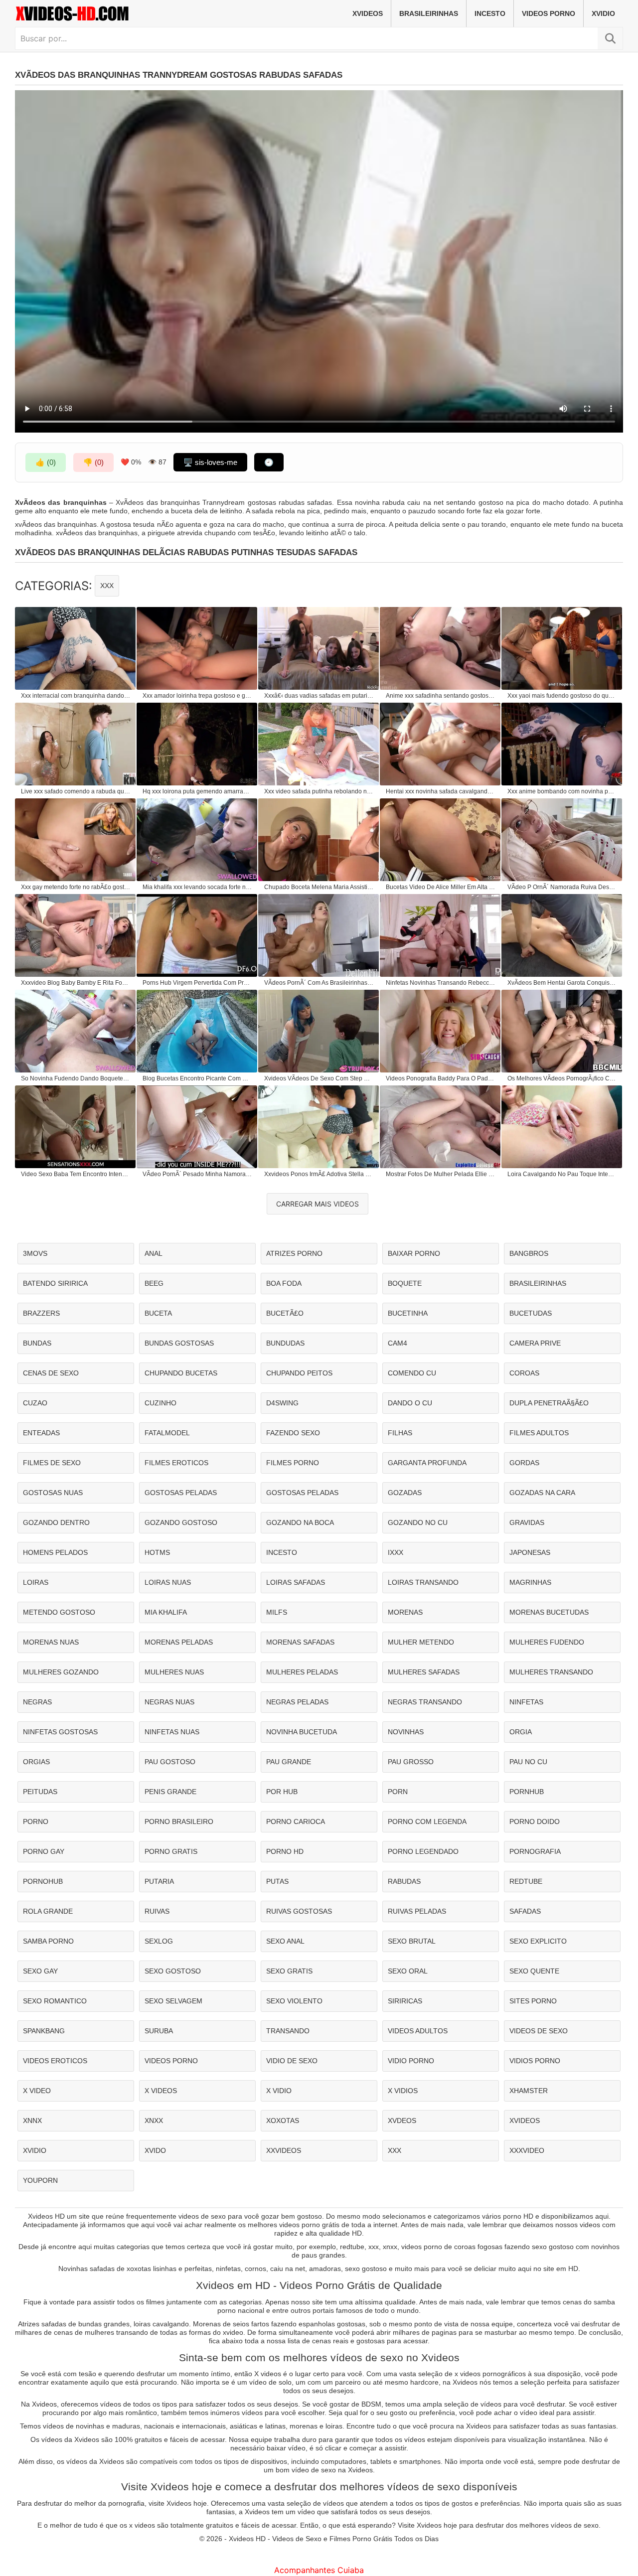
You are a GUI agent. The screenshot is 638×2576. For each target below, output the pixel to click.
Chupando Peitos (299, 1373)
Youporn (40, 2180)
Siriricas (405, 2001)
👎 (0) (93, 462)
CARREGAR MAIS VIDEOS (318, 1204)
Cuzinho (160, 1403)
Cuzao (35, 1403)
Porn (398, 1792)
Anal (154, 1253)
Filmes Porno (293, 1463)
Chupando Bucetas (181, 1373)
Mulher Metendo (421, 1642)
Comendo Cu (412, 1373)
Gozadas (405, 1493)
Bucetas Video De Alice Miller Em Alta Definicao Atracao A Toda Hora (441, 887)
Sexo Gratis (289, 1971)
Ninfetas (526, 1702)
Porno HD (285, 1851)
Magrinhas (530, 1582)
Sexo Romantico (55, 2001)
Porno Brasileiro (179, 1821)
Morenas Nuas (51, 1642)
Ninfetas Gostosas (60, 1732)
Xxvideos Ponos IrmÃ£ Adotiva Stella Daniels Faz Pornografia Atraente (319, 1174)
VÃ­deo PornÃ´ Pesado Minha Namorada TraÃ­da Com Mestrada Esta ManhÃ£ (197, 1174)
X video (37, 2091)
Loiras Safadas (296, 1582)
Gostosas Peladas (181, 1493)
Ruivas (157, 1911)
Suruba (159, 2031)
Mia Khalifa (166, 1612)
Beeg (154, 1283)
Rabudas (404, 1881)
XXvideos (284, 2150)
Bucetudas (531, 1313)
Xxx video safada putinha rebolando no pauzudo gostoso (319, 791)
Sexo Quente (534, 1971)
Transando (288, 2031)
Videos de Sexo (539, 2031)
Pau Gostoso (170, 1762)
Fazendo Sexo (293, 1433)
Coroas (524, 1373)
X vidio (279, 2091)
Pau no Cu (528, 1762)
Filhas (400, 1433)
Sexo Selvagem (173, 2001)
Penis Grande (170, 1792)
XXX (107, 586)
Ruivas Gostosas (299, 1911)
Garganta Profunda (427, 1463)
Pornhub (527, 1792)
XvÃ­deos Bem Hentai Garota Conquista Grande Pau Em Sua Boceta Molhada (562, 983)
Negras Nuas (169, 1702)
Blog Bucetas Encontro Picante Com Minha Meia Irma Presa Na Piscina (197, 1078)
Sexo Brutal (412, 1941)
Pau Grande (289, 1762)
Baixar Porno (414, 1253)
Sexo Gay (40, 1971)
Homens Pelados (55, 1552)
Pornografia (535, 1851)
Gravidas (527, 1522)
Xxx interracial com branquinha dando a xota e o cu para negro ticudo (76, 696)
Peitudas (40, 1792)
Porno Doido (535, 1821)
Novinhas (406, 1732)
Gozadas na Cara (542, 1493)
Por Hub (282, 1792)
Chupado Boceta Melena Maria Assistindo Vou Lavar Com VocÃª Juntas (319, 887)
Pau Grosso (411, 1762)
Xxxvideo (527, 2150)
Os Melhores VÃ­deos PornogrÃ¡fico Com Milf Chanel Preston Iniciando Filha (562, 1078)
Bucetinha (408, 1313)
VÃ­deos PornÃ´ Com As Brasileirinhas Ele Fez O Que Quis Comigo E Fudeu (319, 983)
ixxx (396, 1552)
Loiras (36, 1582)
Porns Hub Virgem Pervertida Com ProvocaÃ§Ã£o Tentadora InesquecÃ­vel (197, 983)
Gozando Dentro (56, 1522)
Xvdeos (402, 2121)
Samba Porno (48, 1941)
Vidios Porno (535, 2061)
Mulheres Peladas (302, 1672)
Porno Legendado (423, 1851)
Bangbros (529, 1253)
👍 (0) (46, 462)
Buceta (158, 1313)
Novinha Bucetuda (302, 1732)
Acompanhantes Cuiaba (319, 2570)
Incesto (490, 13)
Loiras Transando (423, 1582)
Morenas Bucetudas (549, 1612)
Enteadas (41, 1433)
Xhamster (529, 2091)
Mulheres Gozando (61, 1672)
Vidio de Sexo (292, 2061)
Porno (36, 1821)
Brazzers (41, 1313)
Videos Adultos (418, 2031)
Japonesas (530, 1552)
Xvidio (603, 13)
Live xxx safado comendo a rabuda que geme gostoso (76, 791)
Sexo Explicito (538, 1941)
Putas (277, 1881)
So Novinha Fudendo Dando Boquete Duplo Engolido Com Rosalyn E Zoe (76, 1078)
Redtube (526, 1881)
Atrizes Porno (294, 1253)
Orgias (36, 1762)
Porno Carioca (296, 1821)
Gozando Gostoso (181, 1522)
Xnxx (154, 2121)
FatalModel (167, 1433)
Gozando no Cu (418, 1522)
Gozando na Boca (300, 1522)
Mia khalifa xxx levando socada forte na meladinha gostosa (197, 887)
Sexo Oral (408, 1971)
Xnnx (32, 2121)
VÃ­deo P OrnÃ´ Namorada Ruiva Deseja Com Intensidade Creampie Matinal (562, 887)
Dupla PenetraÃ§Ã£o (549, 1403)
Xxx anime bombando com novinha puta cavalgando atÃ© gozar (562, 791)
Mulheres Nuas (174, 1672)
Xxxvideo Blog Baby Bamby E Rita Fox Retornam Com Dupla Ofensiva (76, 983)
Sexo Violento (294, 2001)
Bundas (37, 1343)
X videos (161, 2091)
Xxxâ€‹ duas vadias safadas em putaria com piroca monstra (319, 696)
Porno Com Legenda (427, 1821)
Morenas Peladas (179, 1642)
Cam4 (398, 1343)
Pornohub (43, 1881)
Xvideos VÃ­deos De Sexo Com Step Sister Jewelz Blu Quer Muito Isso (319, 1078)
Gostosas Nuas (53, 1493)
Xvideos (368, 13)
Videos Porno (549, 13)
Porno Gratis (171, 1851)
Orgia (521, 1732)
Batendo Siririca (55, 1283)
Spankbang (44, 2031)
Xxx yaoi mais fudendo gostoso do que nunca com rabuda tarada (562, 696)
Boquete (405, 1283)
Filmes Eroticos (176, 1463)
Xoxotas (283, 2121)
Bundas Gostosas (179, 1343)
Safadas (525, 1911)
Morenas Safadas (300, 1642)
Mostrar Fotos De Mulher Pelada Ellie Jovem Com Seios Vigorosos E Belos (441, 1174)
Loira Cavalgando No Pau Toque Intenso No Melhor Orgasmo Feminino (562, 1174)
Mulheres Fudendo (547, 1642)
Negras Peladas (297, 1702)
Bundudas (285, 1343)
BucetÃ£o (285, 1313)
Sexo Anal (285, 1941)
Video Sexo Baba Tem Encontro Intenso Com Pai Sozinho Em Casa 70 (76, 1174)
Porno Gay (44, 1851)
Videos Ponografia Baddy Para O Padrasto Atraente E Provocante (441, 1078)
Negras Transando (425, 1702)
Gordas (524, 1463)
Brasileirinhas (429, 13)
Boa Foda (284, 1283)
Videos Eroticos (55, 2061)
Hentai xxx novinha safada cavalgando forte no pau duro (441, 791)
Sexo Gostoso (173, 1971)
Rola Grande (48, 1911)
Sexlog (159, 1941)
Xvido (155, 2150)
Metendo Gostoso (59, 1612)
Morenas (405, 1612)
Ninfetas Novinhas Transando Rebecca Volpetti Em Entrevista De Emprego (441, 983)
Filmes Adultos (539, 1433)
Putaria (159, 1881)
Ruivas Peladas (417, 1911)
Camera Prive (535, 1343)
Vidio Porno (411, 2061)
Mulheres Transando (551, 1672)
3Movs (35, 1253)
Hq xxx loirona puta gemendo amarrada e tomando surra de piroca (197, 791)
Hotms (157, 1552)
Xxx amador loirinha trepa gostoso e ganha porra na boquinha (197, 696)
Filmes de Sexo (52, 1463)
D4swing (282, 1403)
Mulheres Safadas (424, 1672)
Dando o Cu (410, 1403)
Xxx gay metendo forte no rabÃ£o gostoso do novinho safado (76, 887)
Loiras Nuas (168, 1582)
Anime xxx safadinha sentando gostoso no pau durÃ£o (441, 696)
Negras (37, 1702)
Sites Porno (533, 2001)
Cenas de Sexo (51, 1373)
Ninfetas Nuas (172, 1732)
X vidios (403, 2091)
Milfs (277, 1612)
